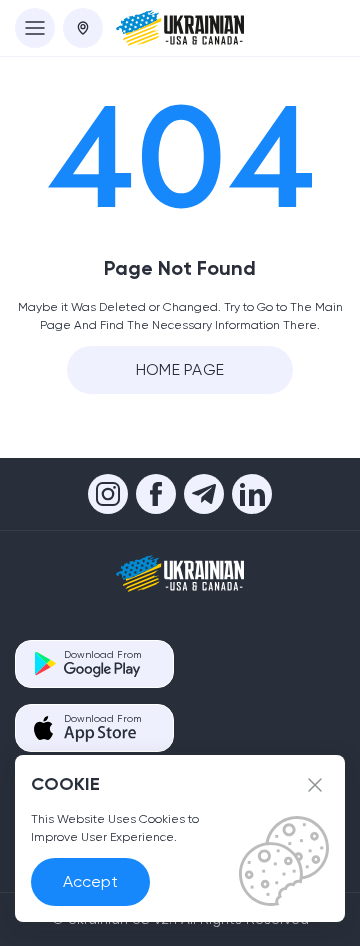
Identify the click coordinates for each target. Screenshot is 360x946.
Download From (102, 654)
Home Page (180, 369)
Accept (90, 881)
